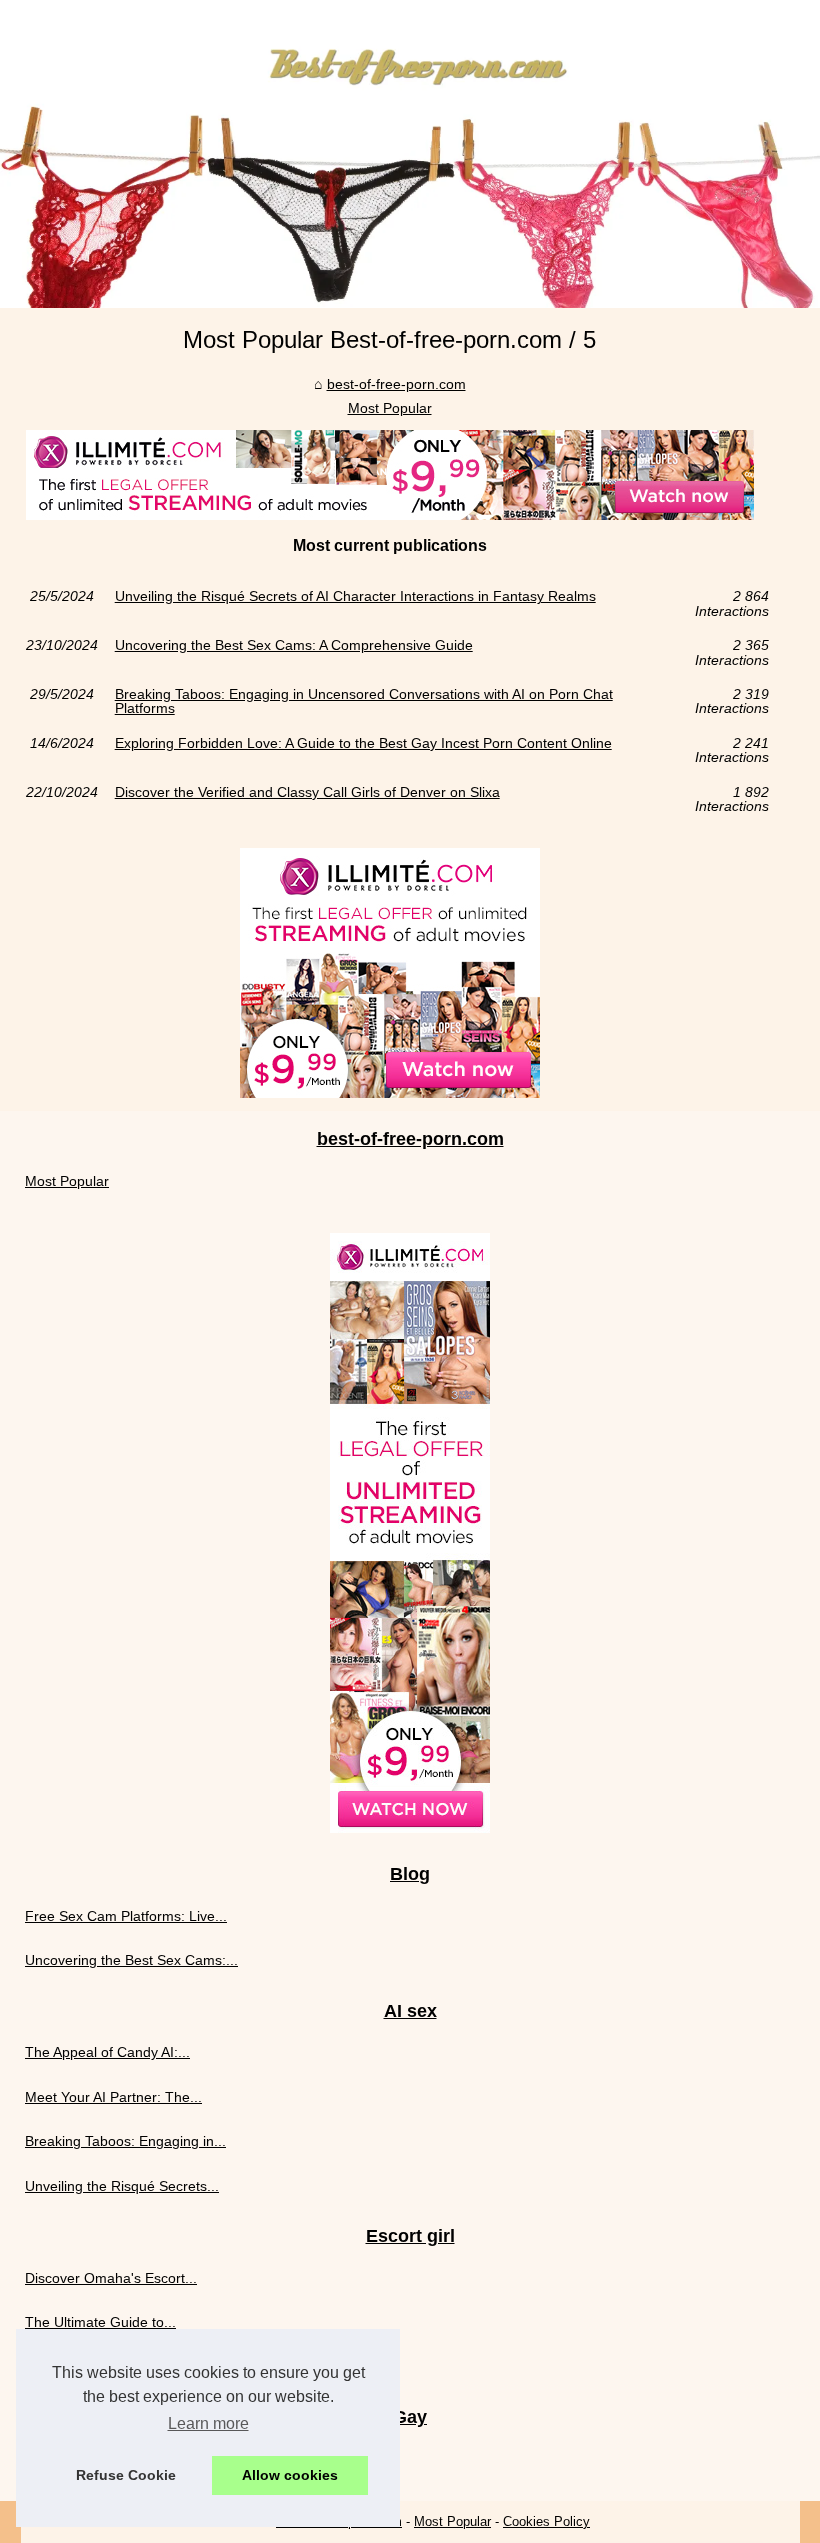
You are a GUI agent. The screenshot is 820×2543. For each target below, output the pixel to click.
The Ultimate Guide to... (100, 2322)
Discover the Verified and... (110, 2366)
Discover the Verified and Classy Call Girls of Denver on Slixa (307, 792)
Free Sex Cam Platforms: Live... (126, 1916)
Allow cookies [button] (290, 2475)
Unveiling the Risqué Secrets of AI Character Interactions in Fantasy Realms (355, 596)
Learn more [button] (208, 2423)
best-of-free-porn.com (396, 384)
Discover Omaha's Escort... (111, 2278)
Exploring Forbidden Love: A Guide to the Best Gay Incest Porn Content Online (363, 743)
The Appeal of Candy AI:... (107, 2052)
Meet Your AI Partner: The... (113, 2097)
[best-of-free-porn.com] (410, 154)
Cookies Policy (546, 2521)
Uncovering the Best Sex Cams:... (131, 1960)
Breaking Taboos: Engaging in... (125, 2141)
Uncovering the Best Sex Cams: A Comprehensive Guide (294, 645)
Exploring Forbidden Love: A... (120, 2458)
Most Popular (390, 408)
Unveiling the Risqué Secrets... (122, 2186)
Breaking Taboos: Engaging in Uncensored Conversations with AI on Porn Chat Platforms (364, 701)
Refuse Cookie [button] (126, 2475)
